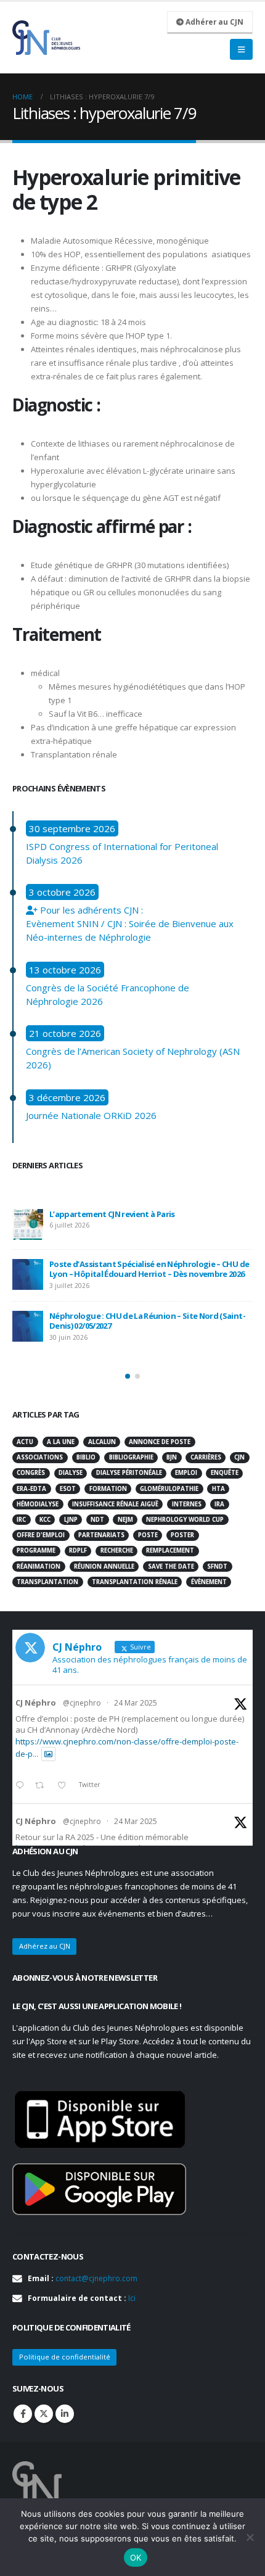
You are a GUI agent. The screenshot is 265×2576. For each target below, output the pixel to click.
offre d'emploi (41, 1535)
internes (187, 1504)
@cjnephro (82, 1703)
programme (36, 1550)
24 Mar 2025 (136, 1703)
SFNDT (217, 1567)
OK (136, 2557)
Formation (108, 1489)
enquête (225, 1473)
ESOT (68, 1489)
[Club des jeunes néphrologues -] (46, 38)
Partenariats (101, 1535)
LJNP (71, 1520)
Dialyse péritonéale (129, 1473)
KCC (45, 1520)
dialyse (71, 1473)
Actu (25, 1442)
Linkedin (65, 2414)
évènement (209, 1582)
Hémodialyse (38, 1504)
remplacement (170, 1550)
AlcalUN (102, 1442)
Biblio (86, 1457)
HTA (218, 1489)
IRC (21, 1520)
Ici (132, 2298)
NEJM (125, 1520)
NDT (97, 1520)
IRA (219, 1504)
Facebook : (23, 2414)
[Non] (250, 2537)
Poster (182, 1535)
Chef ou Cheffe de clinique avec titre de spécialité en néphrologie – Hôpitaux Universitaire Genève (149, 1333)
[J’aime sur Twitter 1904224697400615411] (65, 1786)
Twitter (44, 2414)
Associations (40, 1457)
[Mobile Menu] (241, 49)
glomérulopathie (169, 1489)
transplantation (47, 1582)
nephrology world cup (185, 1520)
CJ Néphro (36, 1703)
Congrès (31, 1473)
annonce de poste (160, 1442)
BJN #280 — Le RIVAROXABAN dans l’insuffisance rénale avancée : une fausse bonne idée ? (139, 1281)
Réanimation (39, 1567)
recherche (117, 1550)
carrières (206, 1457)
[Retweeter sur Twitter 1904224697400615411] (43, 1786)
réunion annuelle (104, 1567)
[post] (28, 1224)
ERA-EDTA (31, 1489)
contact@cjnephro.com (96, 2278)
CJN (239, 1457)
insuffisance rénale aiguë (115, 1504)
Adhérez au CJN (45, 1946)
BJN (172, 1457)
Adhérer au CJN (214, 22)
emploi (186, 1473)
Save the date (171, 1567)
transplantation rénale (135, 1582)
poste (148, 1535)
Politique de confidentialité (65, 2357)
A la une (61, 1442)
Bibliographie (131, 1457)
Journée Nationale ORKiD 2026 (91, 1115)
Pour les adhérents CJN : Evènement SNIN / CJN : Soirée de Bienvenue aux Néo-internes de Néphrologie (130, 923)
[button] (128, 1376)
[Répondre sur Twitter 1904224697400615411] (22, 1786)
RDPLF (78, 1550)
